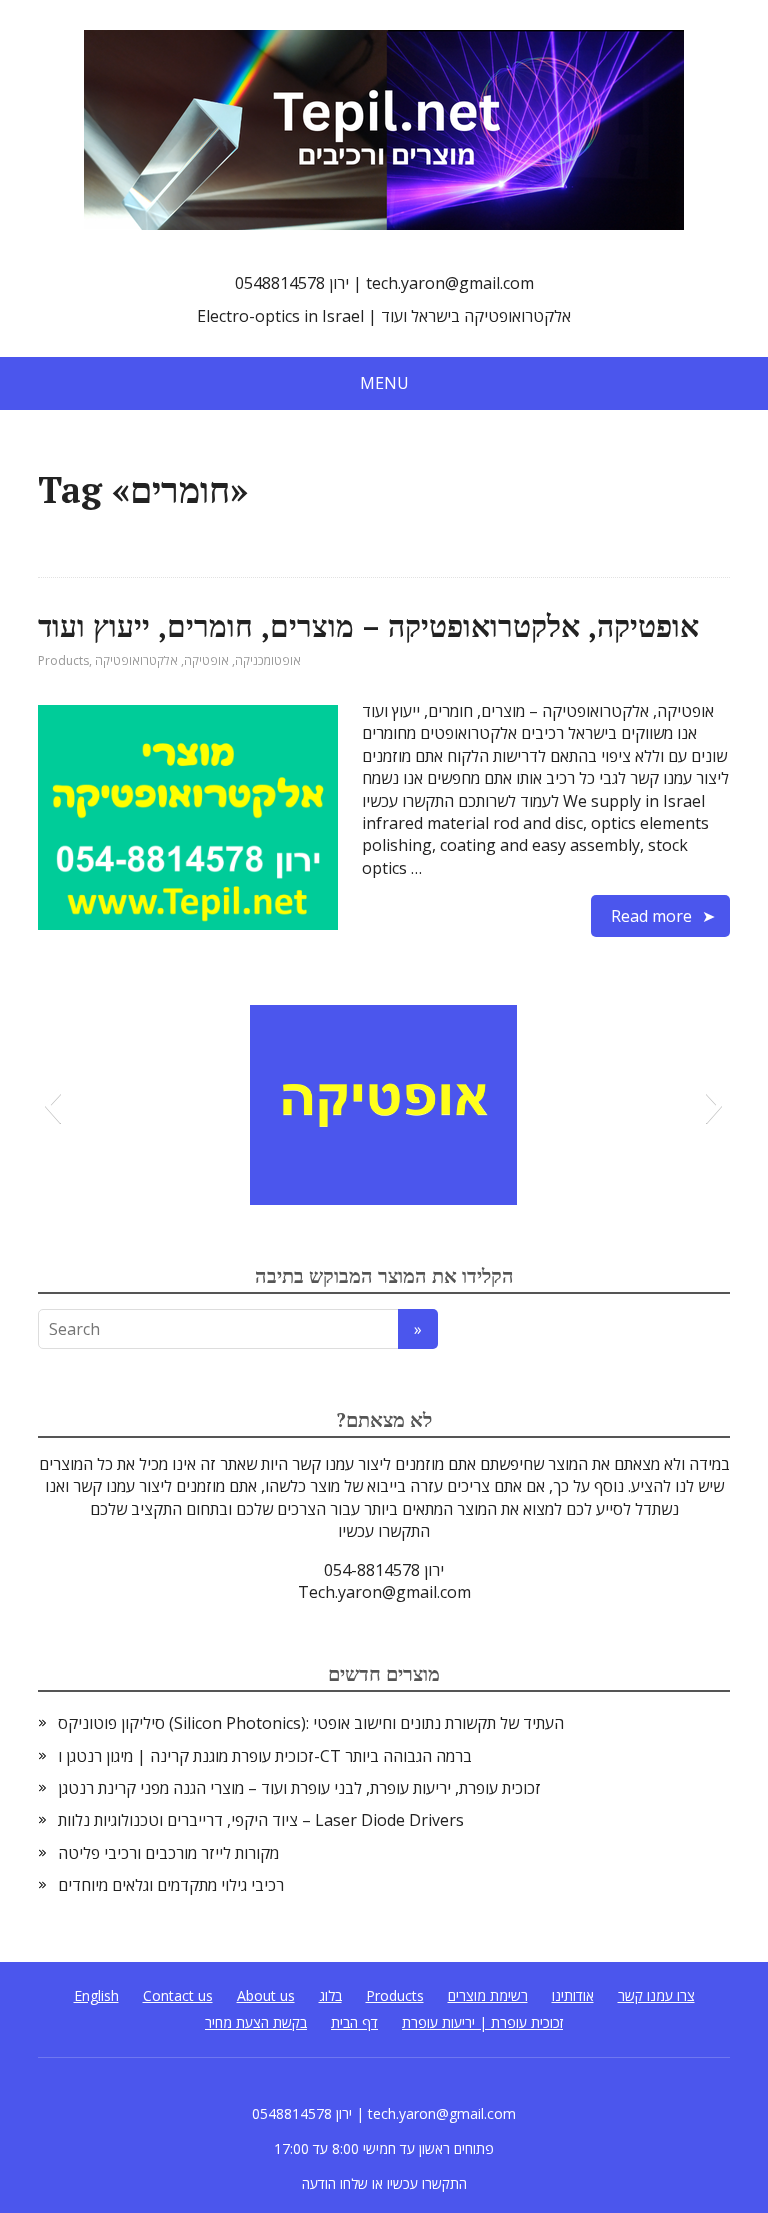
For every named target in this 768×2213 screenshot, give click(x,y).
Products (63, 660)
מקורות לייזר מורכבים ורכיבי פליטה (168, 1853)
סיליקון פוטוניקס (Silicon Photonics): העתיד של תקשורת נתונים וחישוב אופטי (311, 1723)
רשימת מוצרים (488, 1995)
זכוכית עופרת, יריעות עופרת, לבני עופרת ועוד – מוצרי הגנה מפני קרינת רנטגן (299, 1788)
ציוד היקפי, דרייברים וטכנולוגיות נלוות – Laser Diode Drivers (261, 1820)
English (96, 1995)
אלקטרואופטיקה (136, 660)
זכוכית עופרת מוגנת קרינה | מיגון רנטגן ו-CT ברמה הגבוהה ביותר (265, 1756)
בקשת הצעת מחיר (256, 2022)
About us (266, 1995)
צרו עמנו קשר (656, 1995)
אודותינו (573, 1995)
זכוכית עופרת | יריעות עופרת (482, 2022)
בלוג (330, 1995)
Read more (651, 916)
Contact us (178, 1995)
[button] (52, 1105)
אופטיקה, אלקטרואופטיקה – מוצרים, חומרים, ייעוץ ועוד (368, 626)
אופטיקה (206, 660)
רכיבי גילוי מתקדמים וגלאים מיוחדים (171, 1885)
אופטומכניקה (268, 660)
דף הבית (354, 2022)
